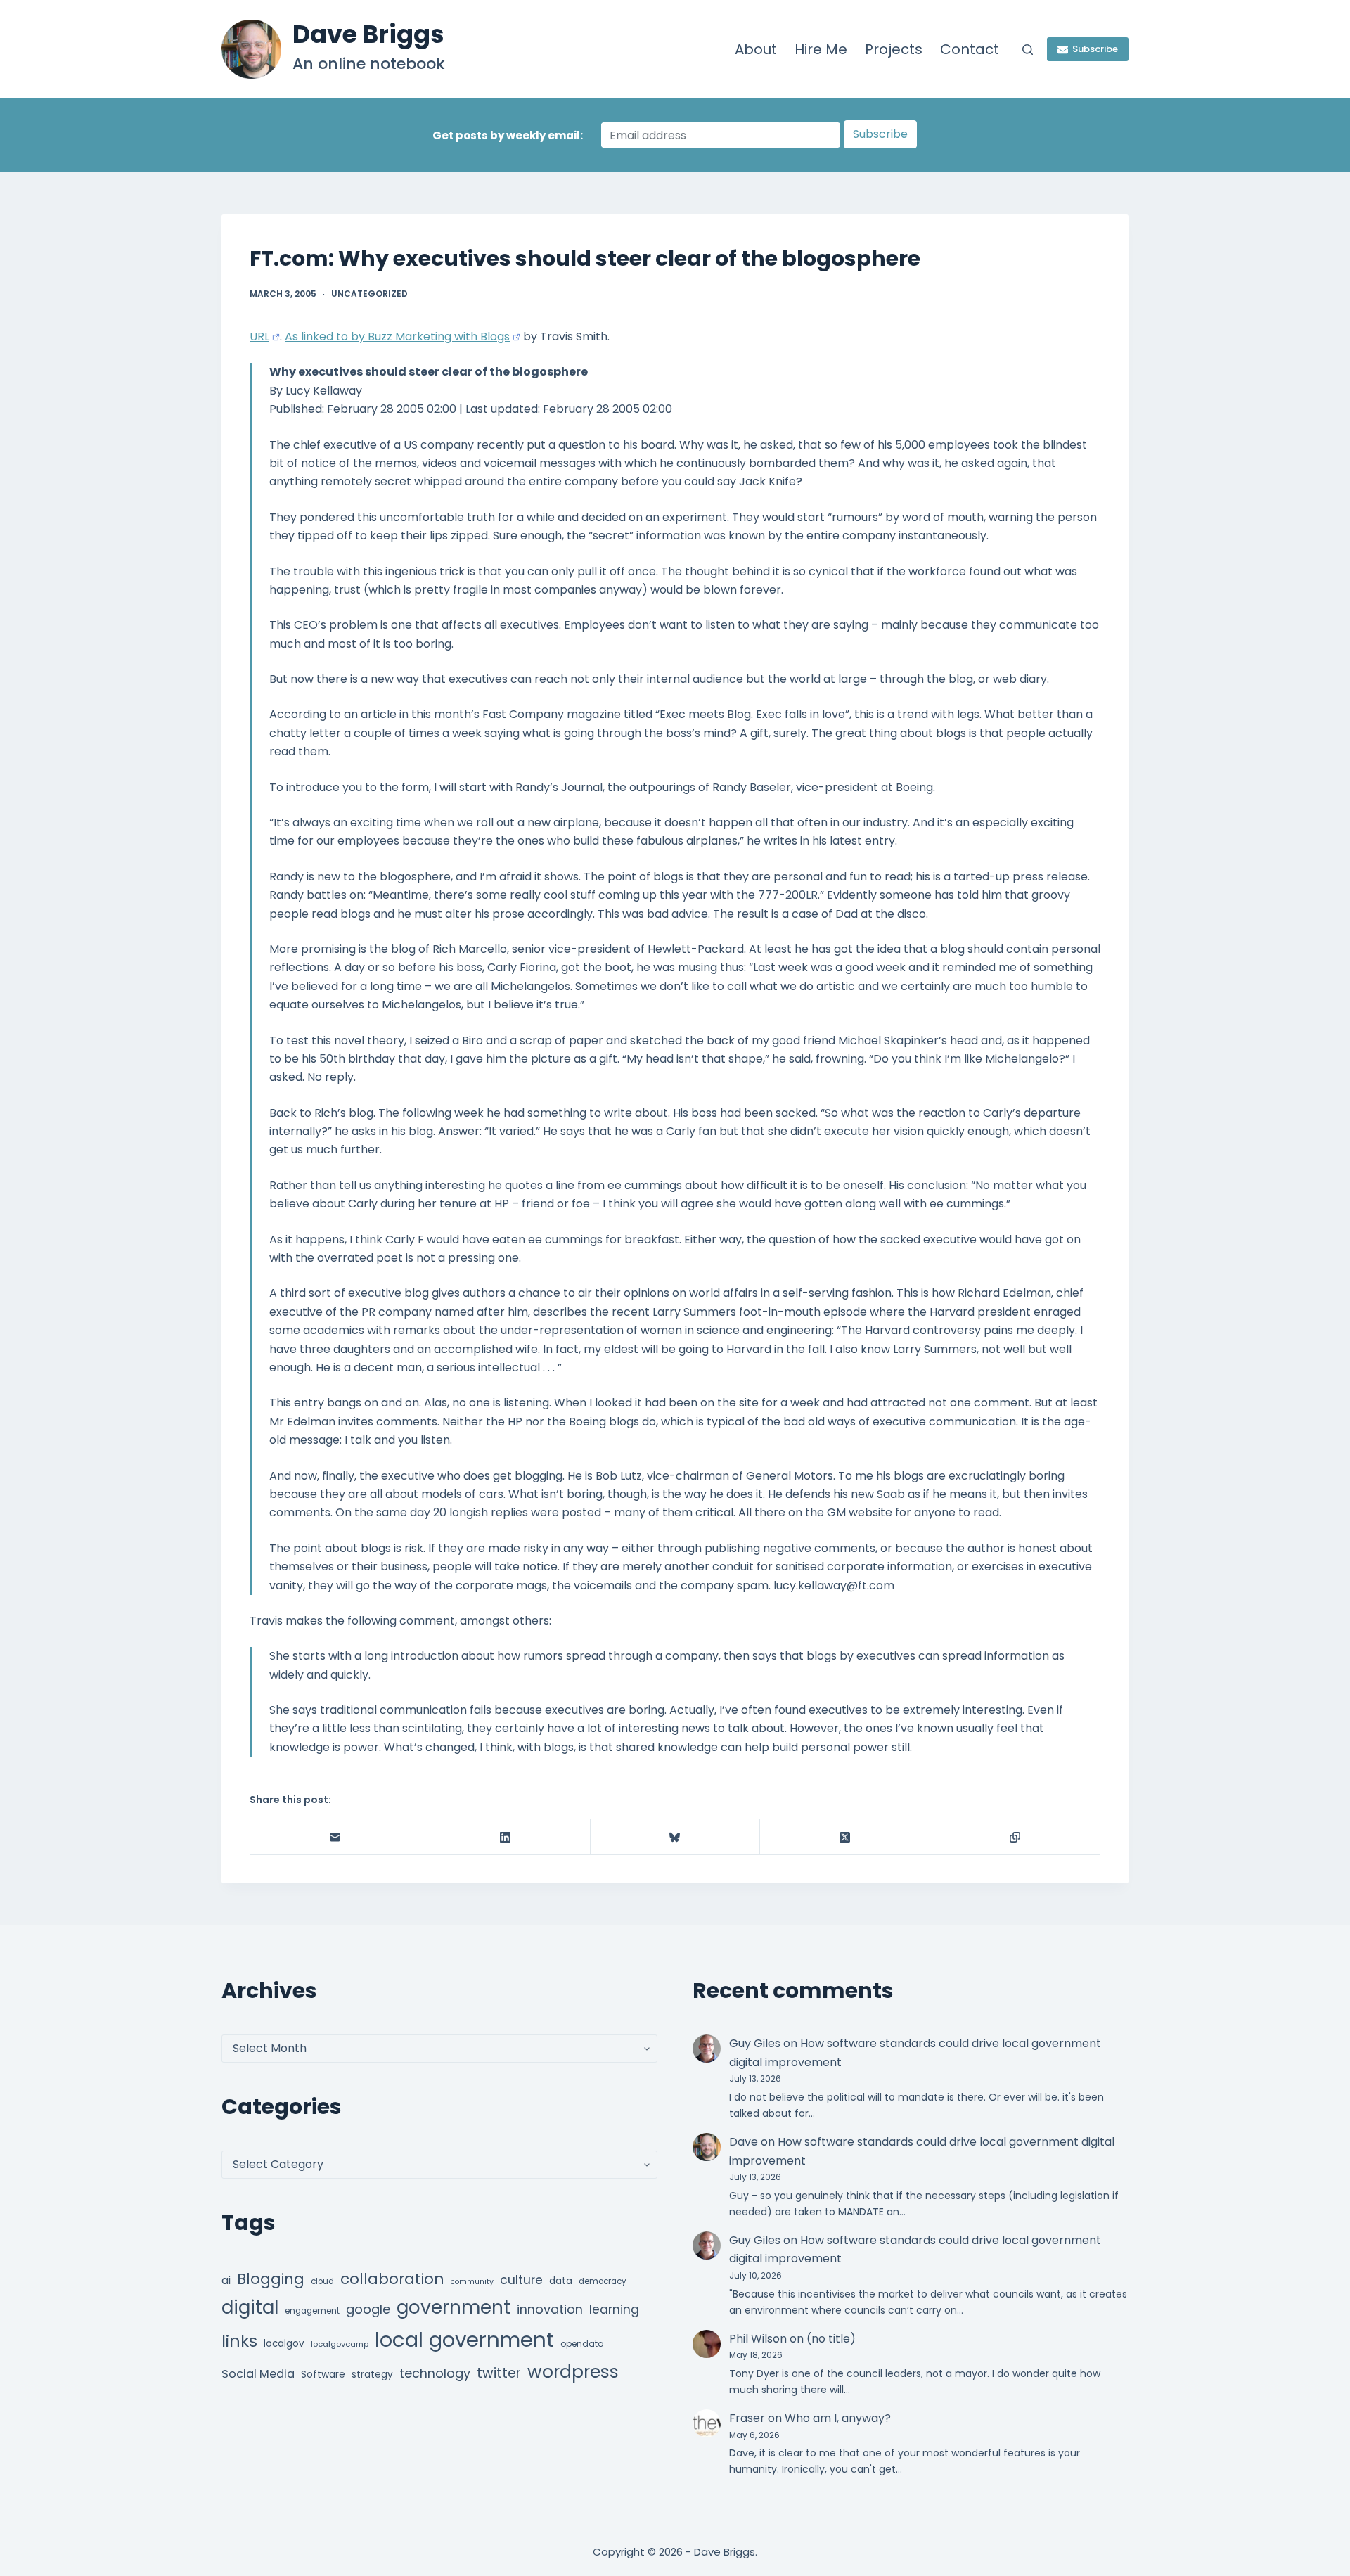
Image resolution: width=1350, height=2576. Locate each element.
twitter (499, 2373)
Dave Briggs (368, 34)
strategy (372, 2375)
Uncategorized (369, 294)
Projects (894, 49)
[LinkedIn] (506, 1837)
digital (250, 2307)
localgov (284, 2344)
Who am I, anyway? (838, 2418)
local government (464, 2339)
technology (435, 2373)
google (368, 2309)
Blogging (271, 2279)
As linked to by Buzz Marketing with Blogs (397, 337)
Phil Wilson (758, 2339)
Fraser (747, 2418)
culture (521, 2280)
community (472, 2282)
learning (614, 2309)
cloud (322, 2281)
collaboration (392, 2279)
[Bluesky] (676, 1837)
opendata (582, 2344)
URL (259, 337)
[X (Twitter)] (845, 1837)
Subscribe (1095, 49)
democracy (603, 2281)
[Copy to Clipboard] (1015, 1837)
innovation (550, 2309)
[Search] (1028, 50)
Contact (970, 49)
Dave (744, 2142)
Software (323, 2374)
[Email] (335, 1837)
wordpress (573, 2372)
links (239, 2341)
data (561, 2281)
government (454, 2307)
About (756, 49)
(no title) (831, 2339)
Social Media (258, 2374)
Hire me (821, 49)
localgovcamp (340, 2344)
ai (226, 2280)
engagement (312, 2311)
